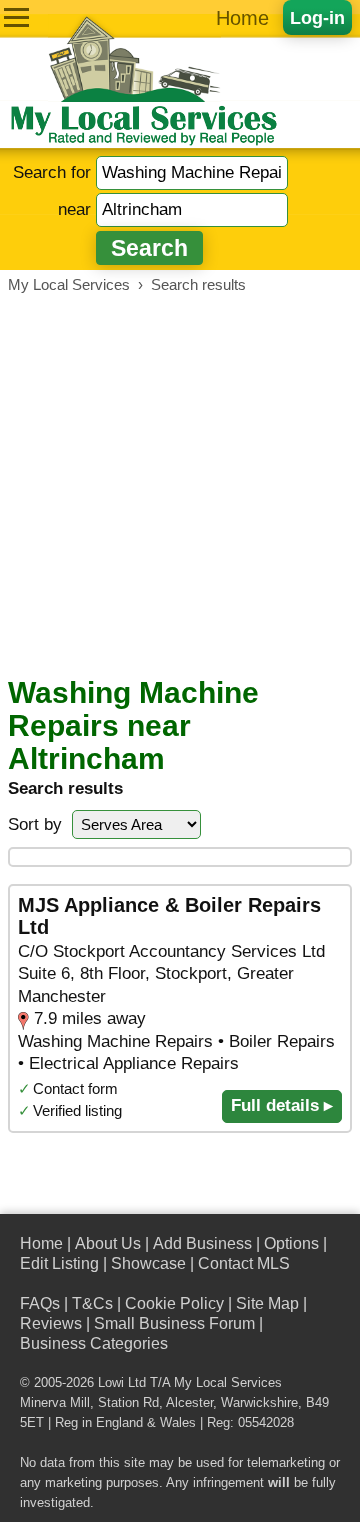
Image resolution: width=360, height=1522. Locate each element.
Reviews (51, 1323)
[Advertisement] (180, 485)
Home (242, 18)
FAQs (40, 1303)
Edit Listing (59, 1263)
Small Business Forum (174, 1323)
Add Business (202, 1243)
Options (291, 1243)
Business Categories (94, 1343)
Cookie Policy (174, 1303)
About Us (108, 1243)
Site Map (267, 1303)
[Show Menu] (16, 17)
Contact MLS (244, 1263)
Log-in (317, 17)
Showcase (148, 1263)
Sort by (35, 824)
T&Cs (92, 1303)
